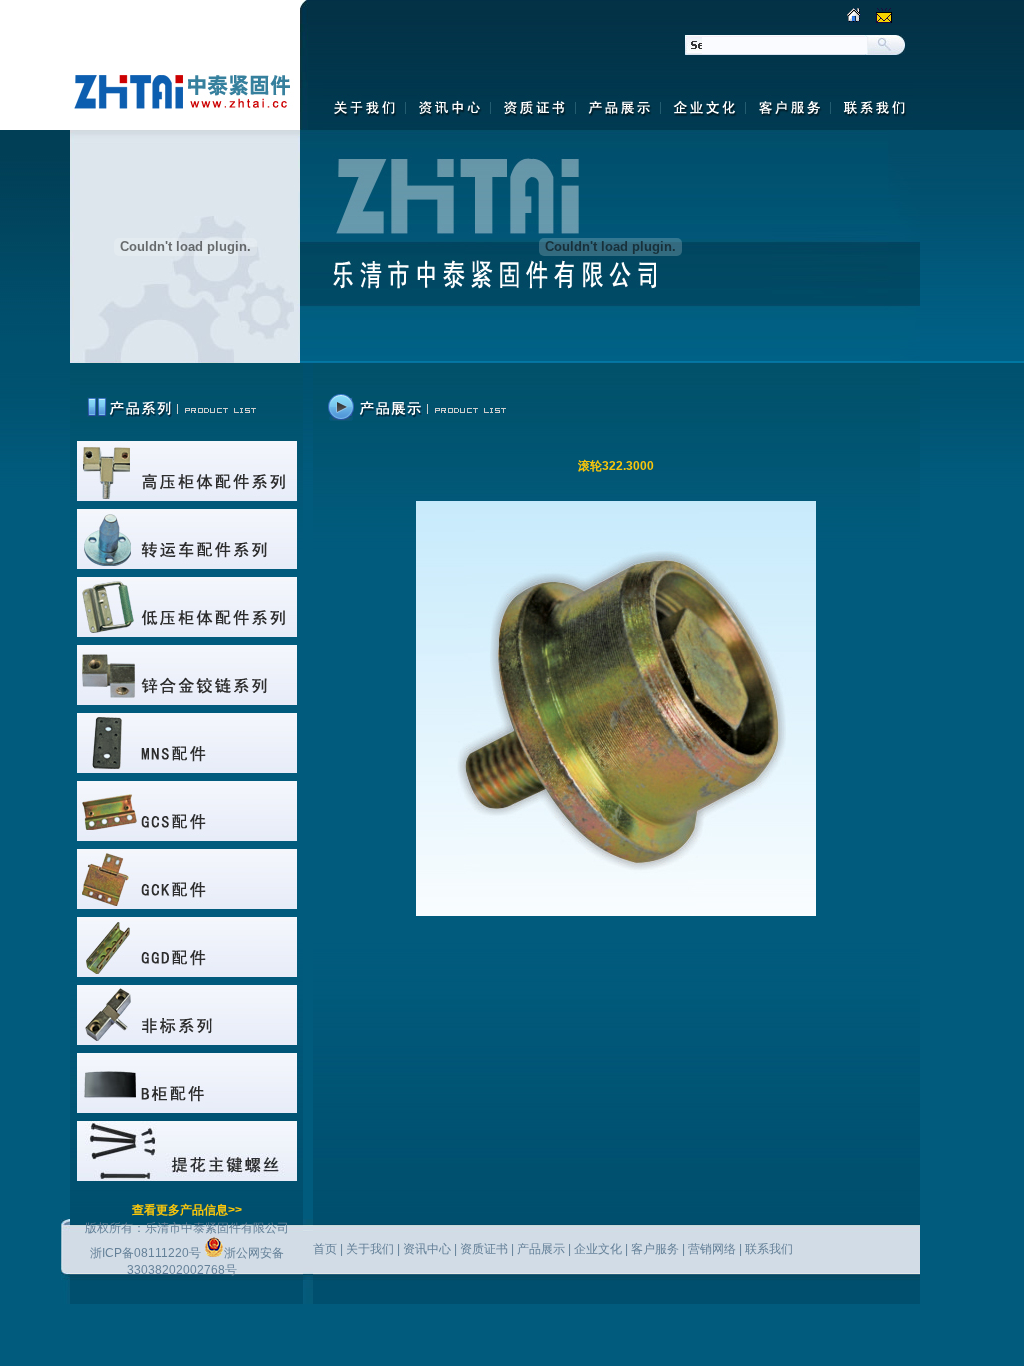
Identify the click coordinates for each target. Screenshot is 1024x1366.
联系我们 (769, 1249)
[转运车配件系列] (187, 565)
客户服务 (655, 1249)
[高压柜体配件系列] (187, 497)
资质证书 (484, 1249)
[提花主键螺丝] (187, 1177)
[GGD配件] (187, 973)
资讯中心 (427, 1249)
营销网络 (712, 1249)
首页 (325, 1249)
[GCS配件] (187, 837)
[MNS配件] (187, 769)
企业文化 (598, 1249)
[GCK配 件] (187, 905)
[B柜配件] (187, 1109)
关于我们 (370, 1249)
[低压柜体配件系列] (187, 633)
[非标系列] (187, 1041)
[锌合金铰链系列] (187, 701)
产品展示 (541, 1249)
